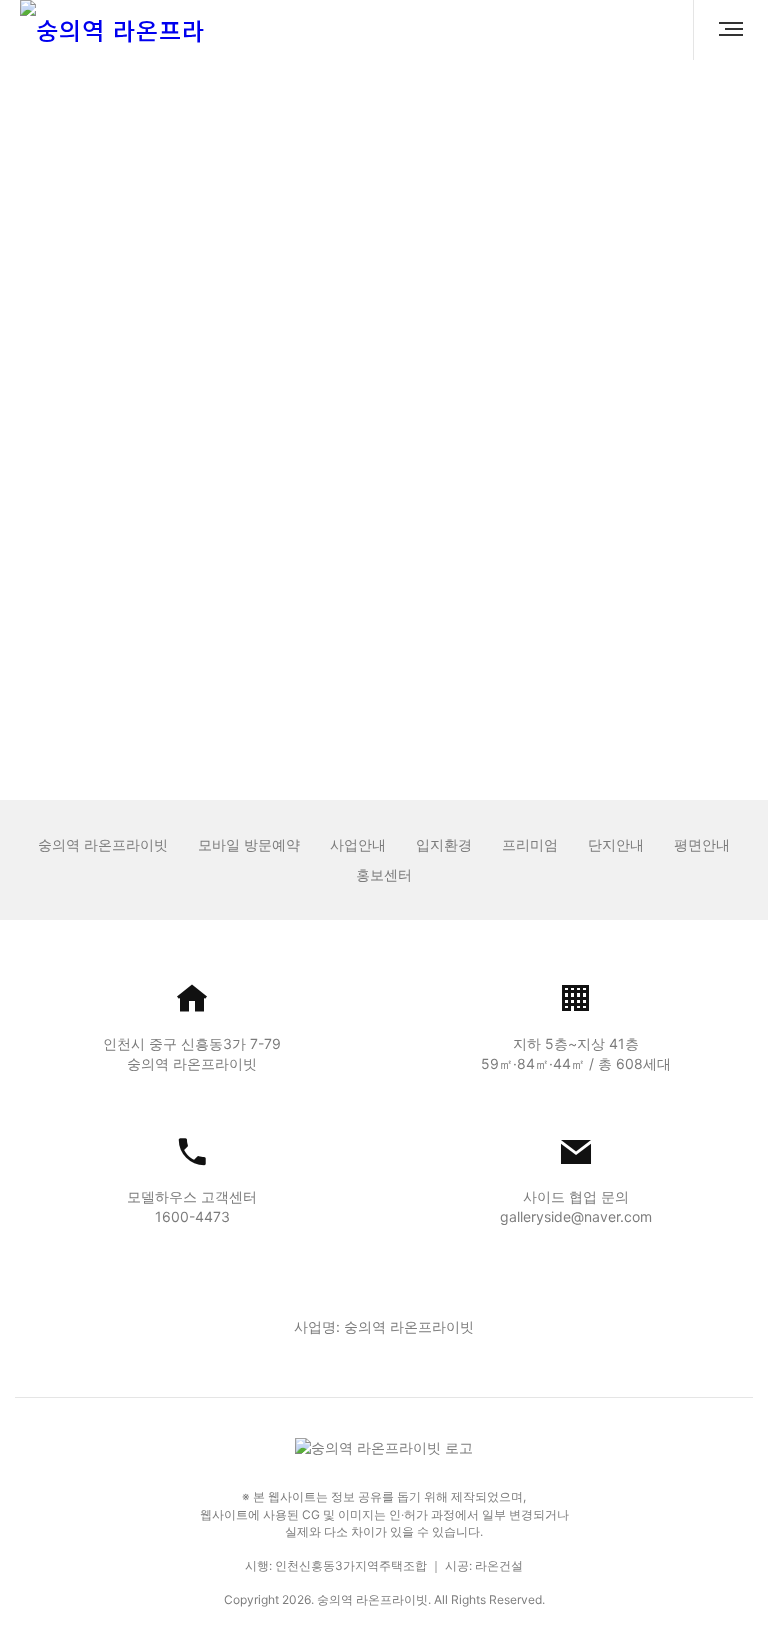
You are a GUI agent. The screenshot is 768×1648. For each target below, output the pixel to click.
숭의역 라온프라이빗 (103, 844)
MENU (723, 30)
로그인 (384, 591)
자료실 (503, 158)
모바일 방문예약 (249, 844)
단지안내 (616, 844)
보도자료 (273, 158)
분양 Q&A (391, 158)
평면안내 (702, 844)
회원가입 (432, 659)
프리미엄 (530, 844)
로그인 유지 (290, 538)
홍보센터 (384, 874)
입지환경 (444, 844)
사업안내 (358, 844)
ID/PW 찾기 (344, 659)
